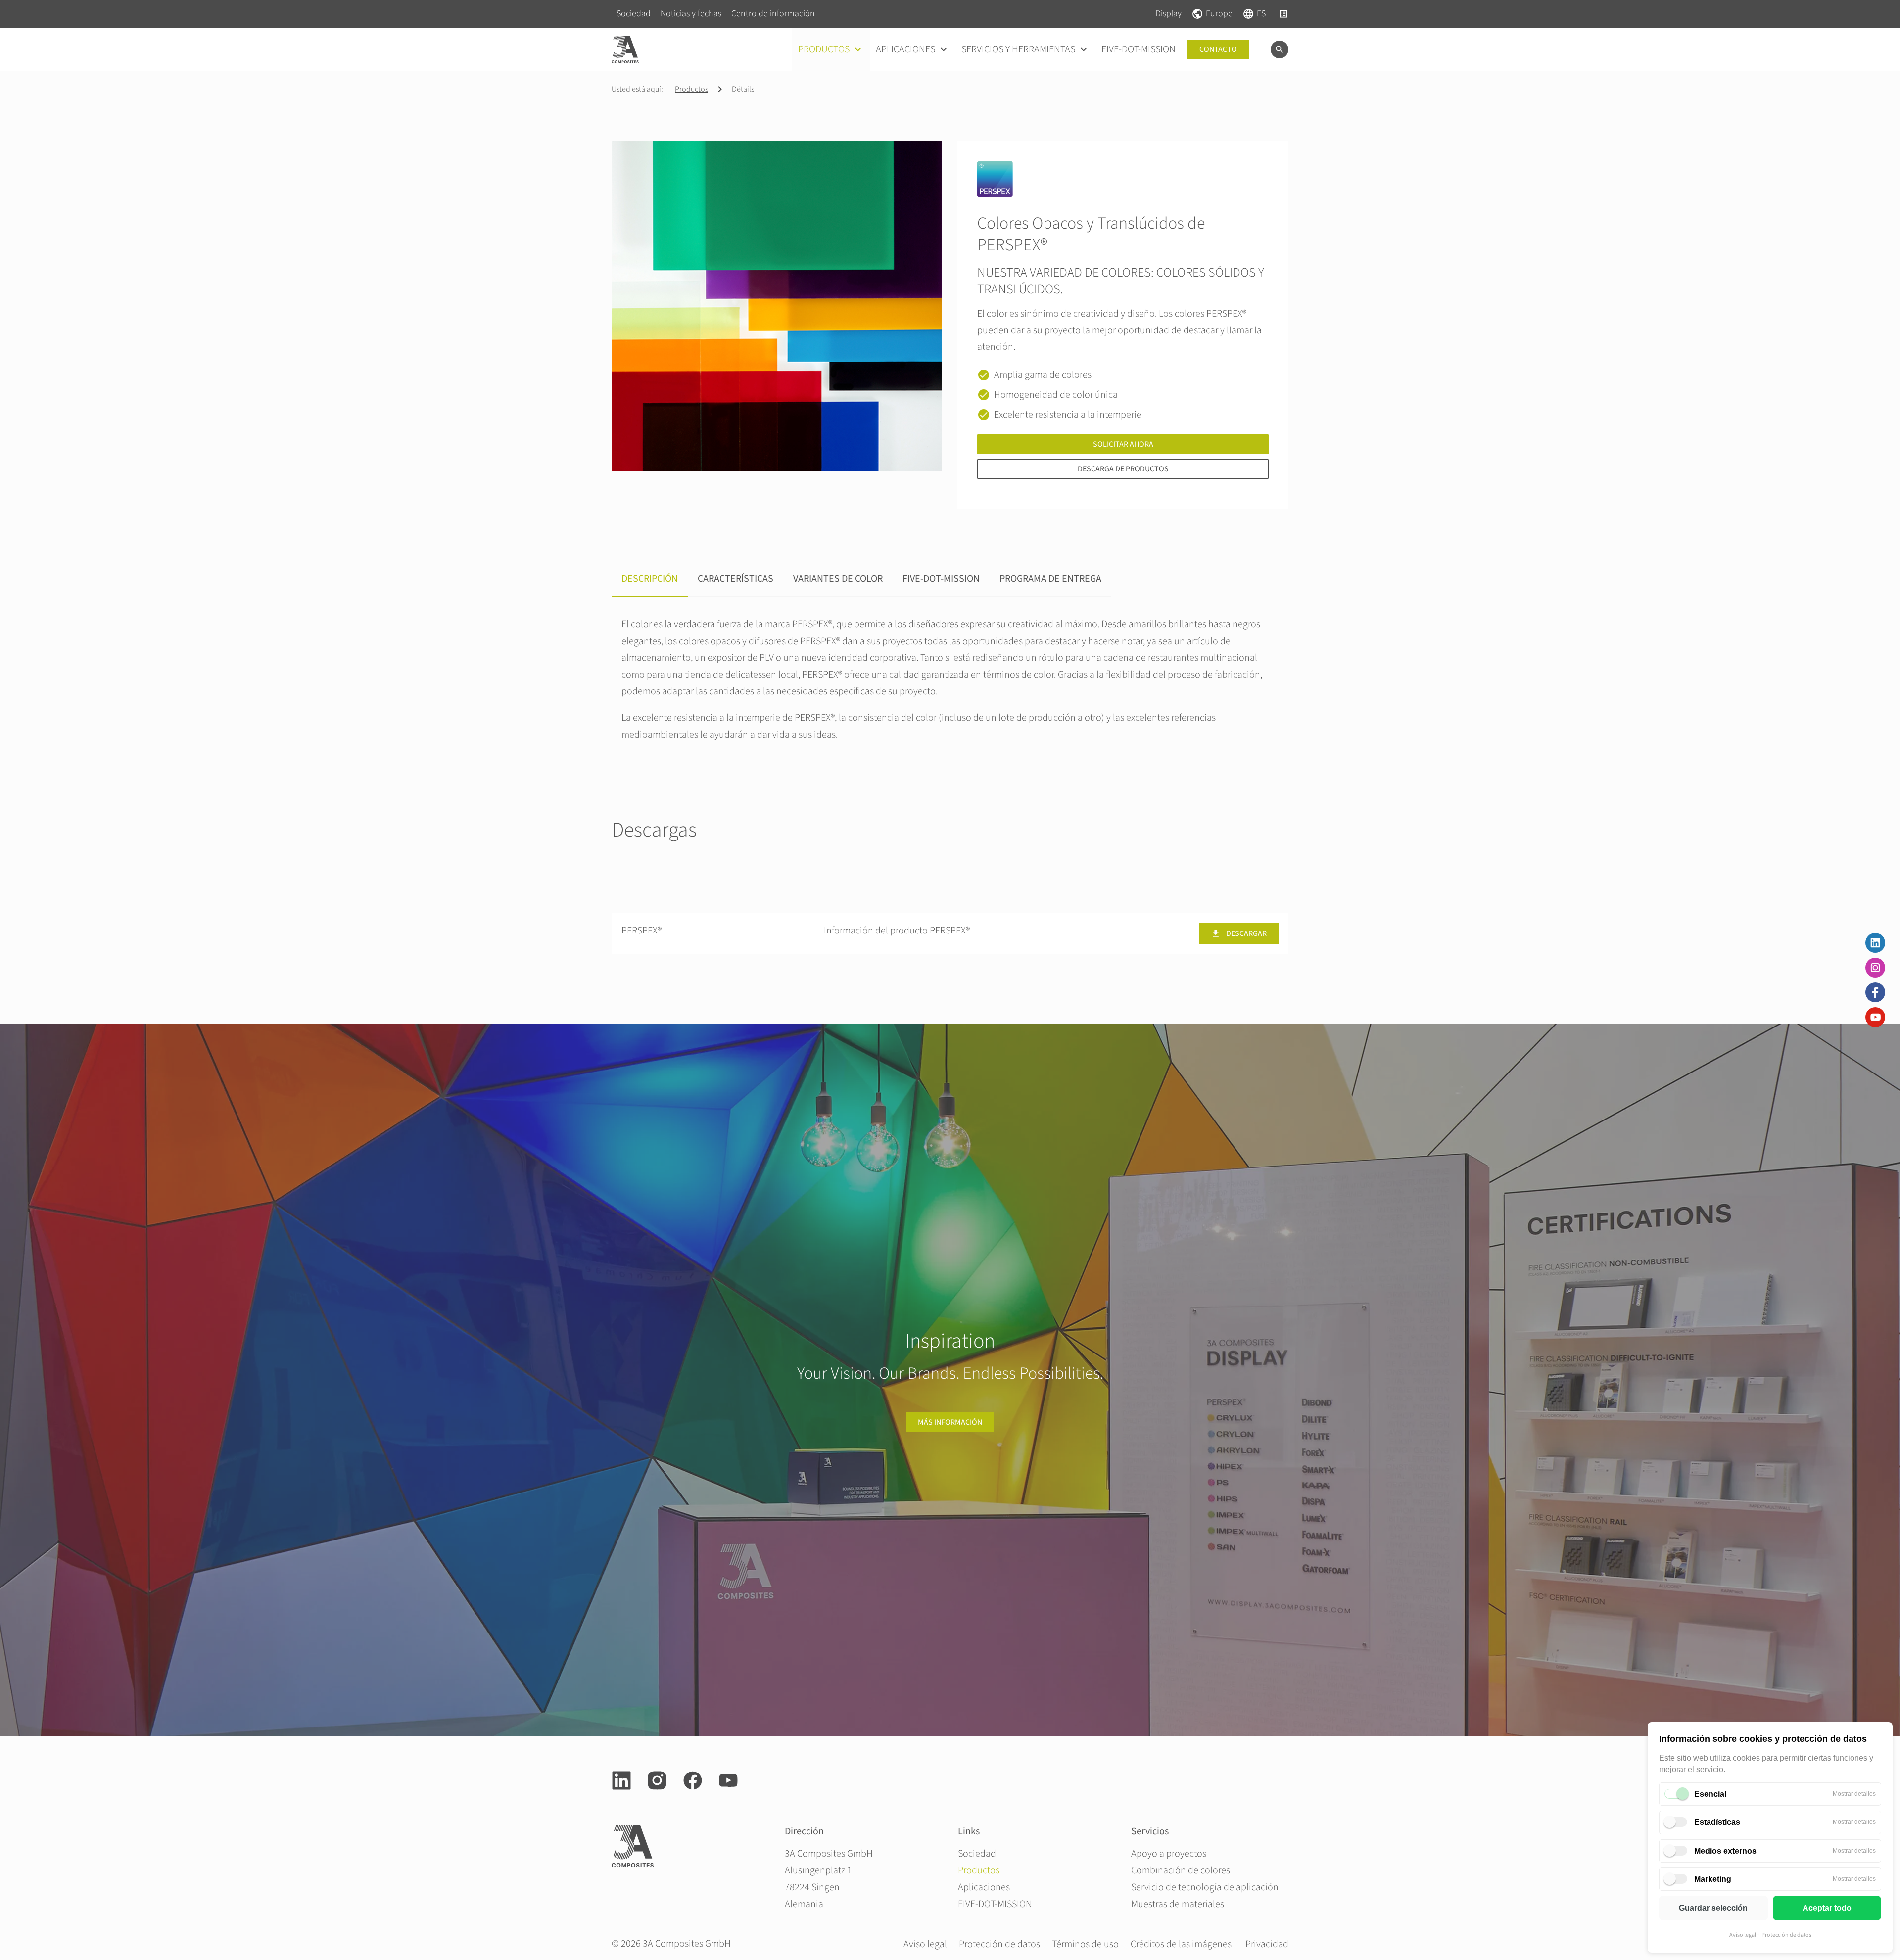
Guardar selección (1713, 1908)
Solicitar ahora (1123, 444)
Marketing (1713, 1879)
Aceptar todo (1827, 1908)
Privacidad (1267, 1944)
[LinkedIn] (1875, 943)
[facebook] (693, 1780)
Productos (691, 89)
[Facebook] (1875, 992)
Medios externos (1725, 1851)
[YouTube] (1875, 1017)
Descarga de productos (1123, 469)
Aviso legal (1743, 1935)
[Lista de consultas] (1283, 14)
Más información (950, 1422)
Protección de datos (1786, 1935)
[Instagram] (1875, 968)
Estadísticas (1717, 1822)
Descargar (1246, 933)
